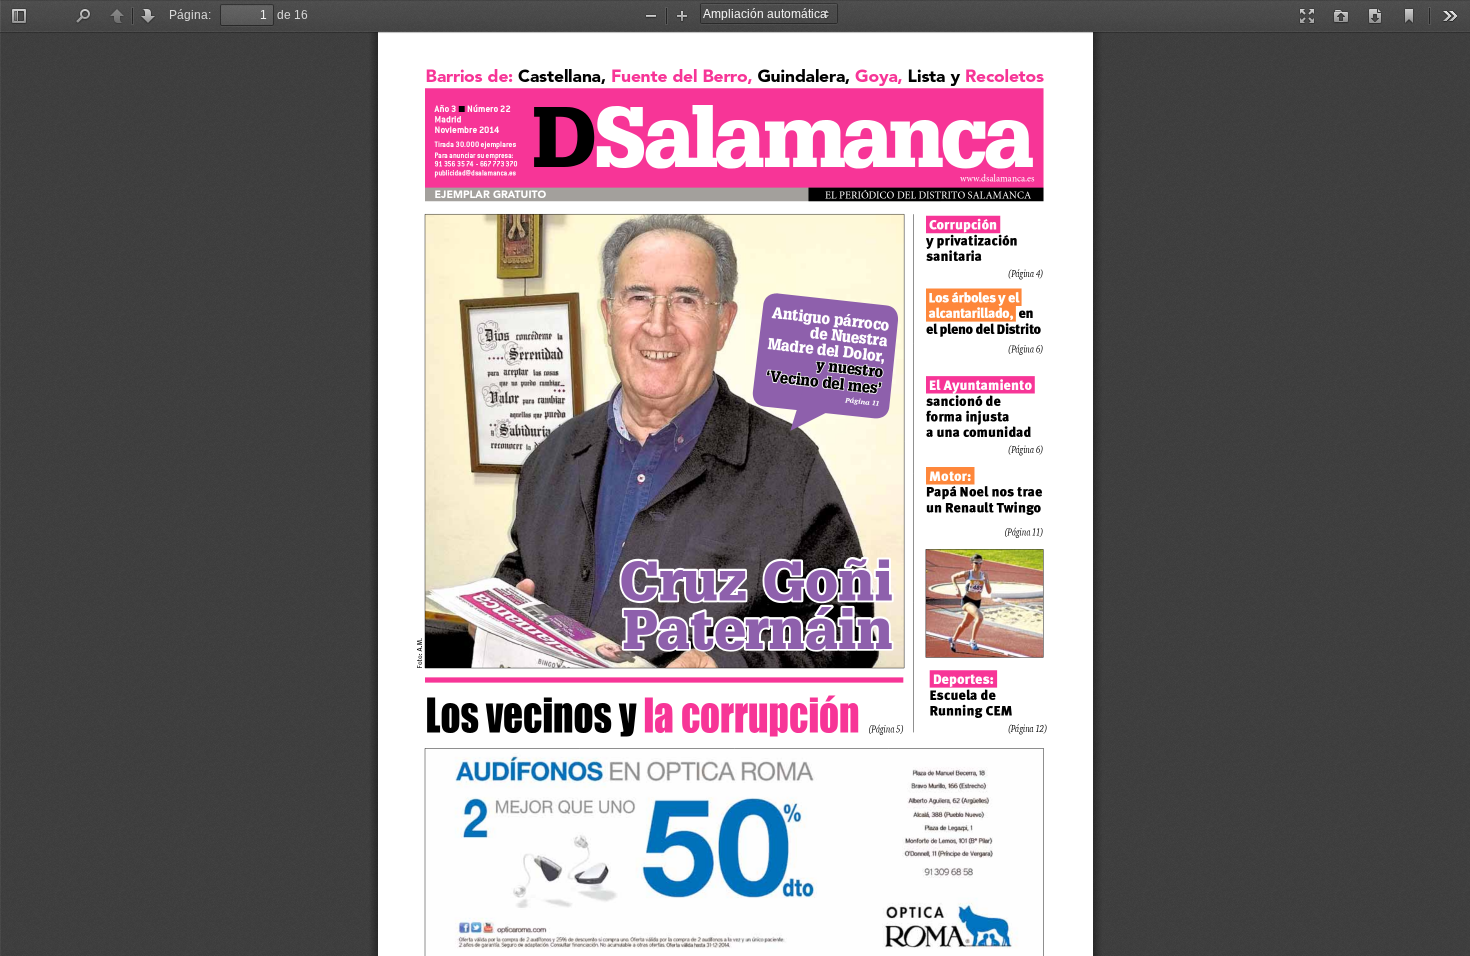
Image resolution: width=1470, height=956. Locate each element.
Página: (190, 15)
